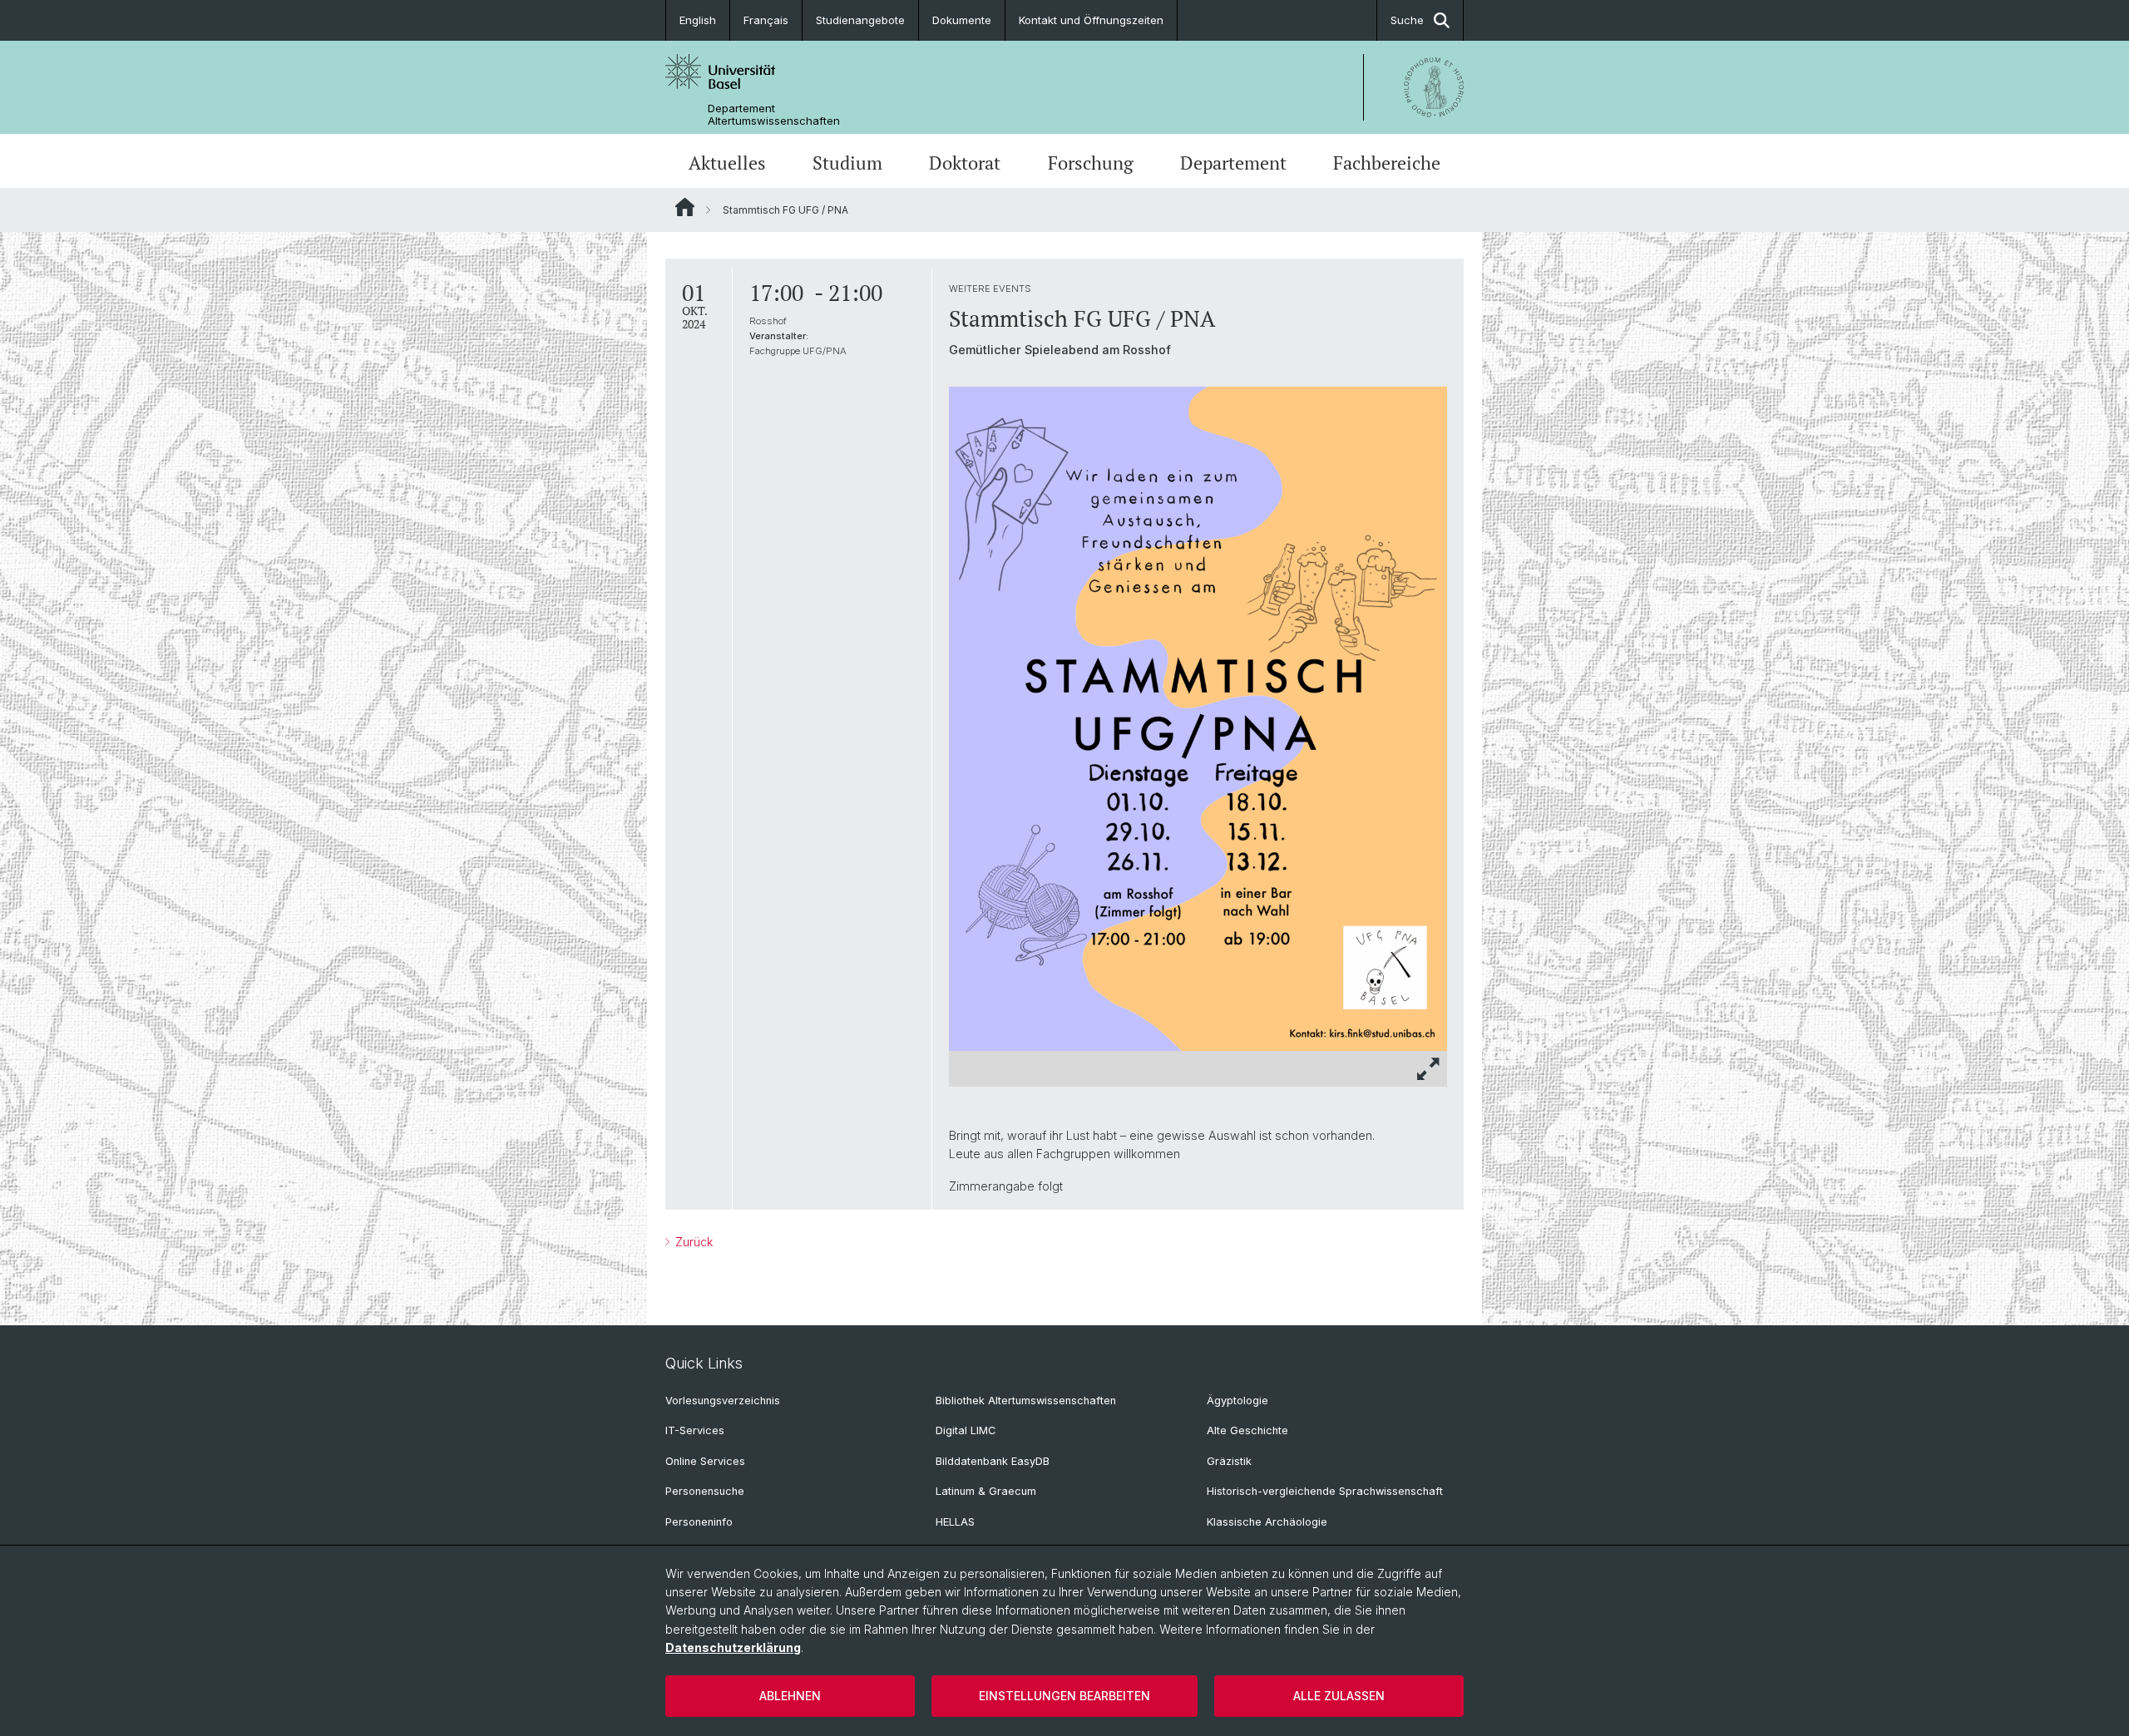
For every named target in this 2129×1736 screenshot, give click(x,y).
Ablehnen (790, 1696)
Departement (1233, 163)
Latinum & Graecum (986, 1491)
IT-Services (695, 1430)
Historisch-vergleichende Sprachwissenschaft (1325, 1491)
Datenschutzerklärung (733, 1647)
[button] (1429, 1069)
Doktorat (965, 163)
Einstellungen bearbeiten (1064, 1696)
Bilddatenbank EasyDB (993, 1461)
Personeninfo (699, 1522)
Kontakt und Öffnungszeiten (1091, 20)
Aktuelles (727, 163)
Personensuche (705, 1491)
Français (766, 20)
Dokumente (962, 20)
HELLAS (955, 1522)
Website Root (685, 207)
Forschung (1091, 163)
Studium (847, 163)
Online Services (705, 1461)
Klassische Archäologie (1267, 1522)
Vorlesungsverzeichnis (723, 1401)
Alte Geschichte (1247, 1430)
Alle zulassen (1339, 1696)
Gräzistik (1229, 1461)
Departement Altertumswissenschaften (774, 115)
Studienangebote (860, 20)
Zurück (692, 1242)
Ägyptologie (1237, 1401)
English (698, 20)
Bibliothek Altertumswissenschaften (1026, 1401)
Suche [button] (1407, 20)
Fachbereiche (1387, 163)
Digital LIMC (966, 1430)
